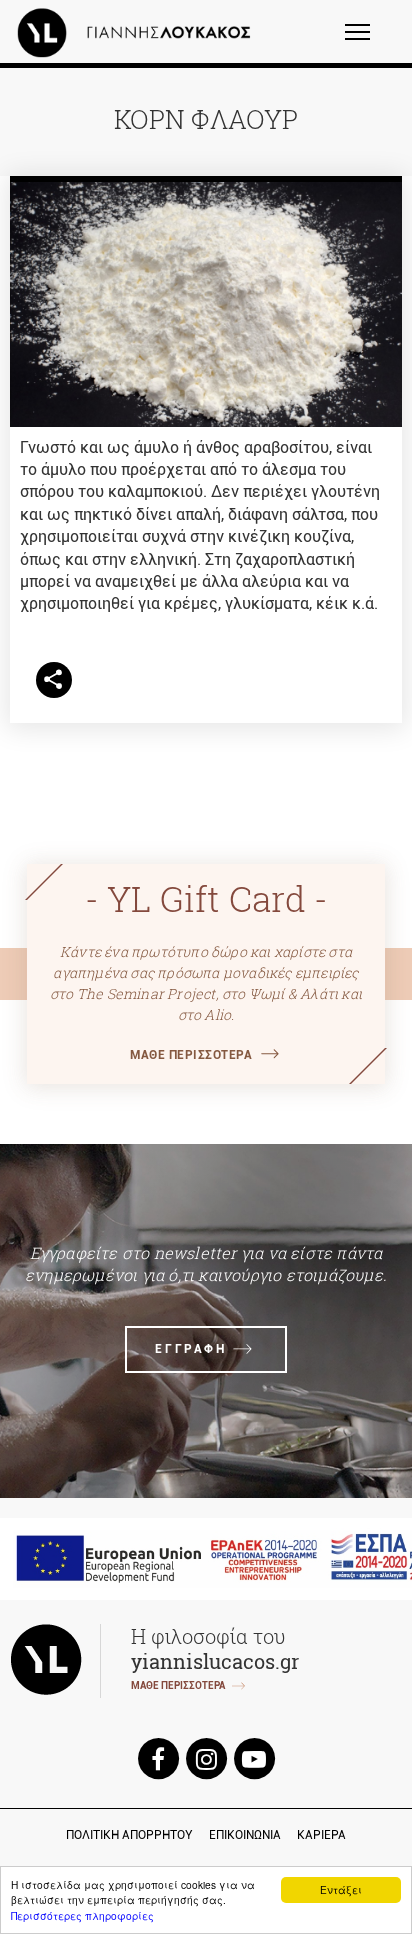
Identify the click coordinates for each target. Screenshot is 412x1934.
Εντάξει (341, 1889)
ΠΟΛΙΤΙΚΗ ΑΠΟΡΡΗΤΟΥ (129, 1835)
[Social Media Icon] (158, 1757)
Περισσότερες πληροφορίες (82, 1915)
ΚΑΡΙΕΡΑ (321, 1835)
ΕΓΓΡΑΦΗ (190, 1349)
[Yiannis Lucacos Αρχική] (139, 32)
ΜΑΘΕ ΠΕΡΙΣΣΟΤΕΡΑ (191, 1055)
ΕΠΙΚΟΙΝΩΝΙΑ (245, 1835)
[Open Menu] (370, 41)
